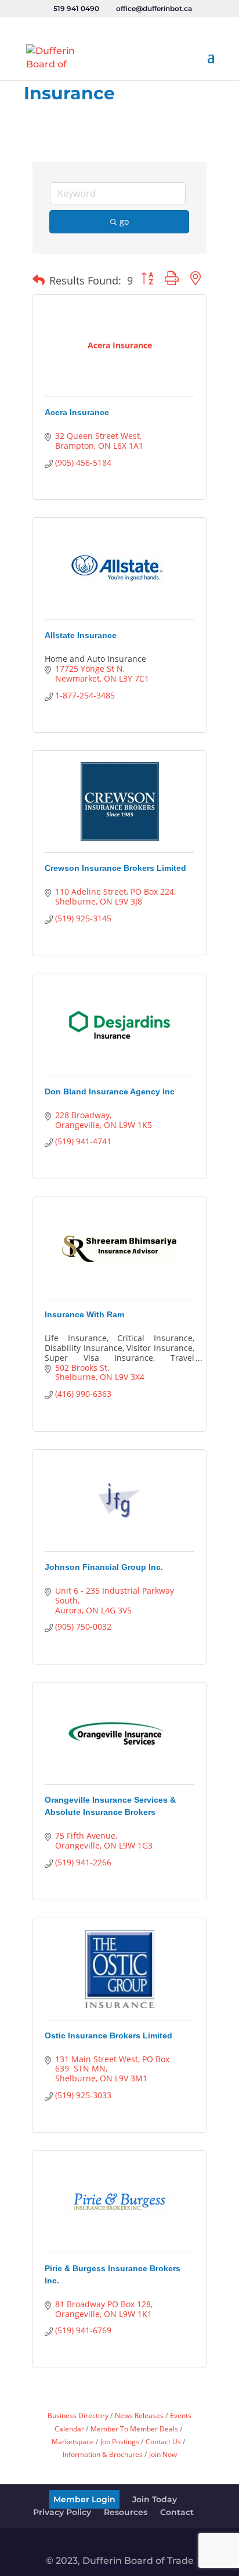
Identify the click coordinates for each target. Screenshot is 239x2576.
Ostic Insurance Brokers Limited (108, 2035)
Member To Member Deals (134, 2429)
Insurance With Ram (84, 1314)
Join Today (155, 2499)
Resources (126, 2512)
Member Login (84, 2499)
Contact (177, 2512)
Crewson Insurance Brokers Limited (115, 868)
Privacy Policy (62, 2512)
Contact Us (163, 2441)
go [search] (124, 221)
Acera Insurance (77, 412)
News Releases (139, 2415)
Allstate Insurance (81, 635)
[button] (39, 280)
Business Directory (78, 2415)
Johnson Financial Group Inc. (104, 1567)
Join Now (163, 2454)
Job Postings (120, 2441)
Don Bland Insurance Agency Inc (110, 1091)
